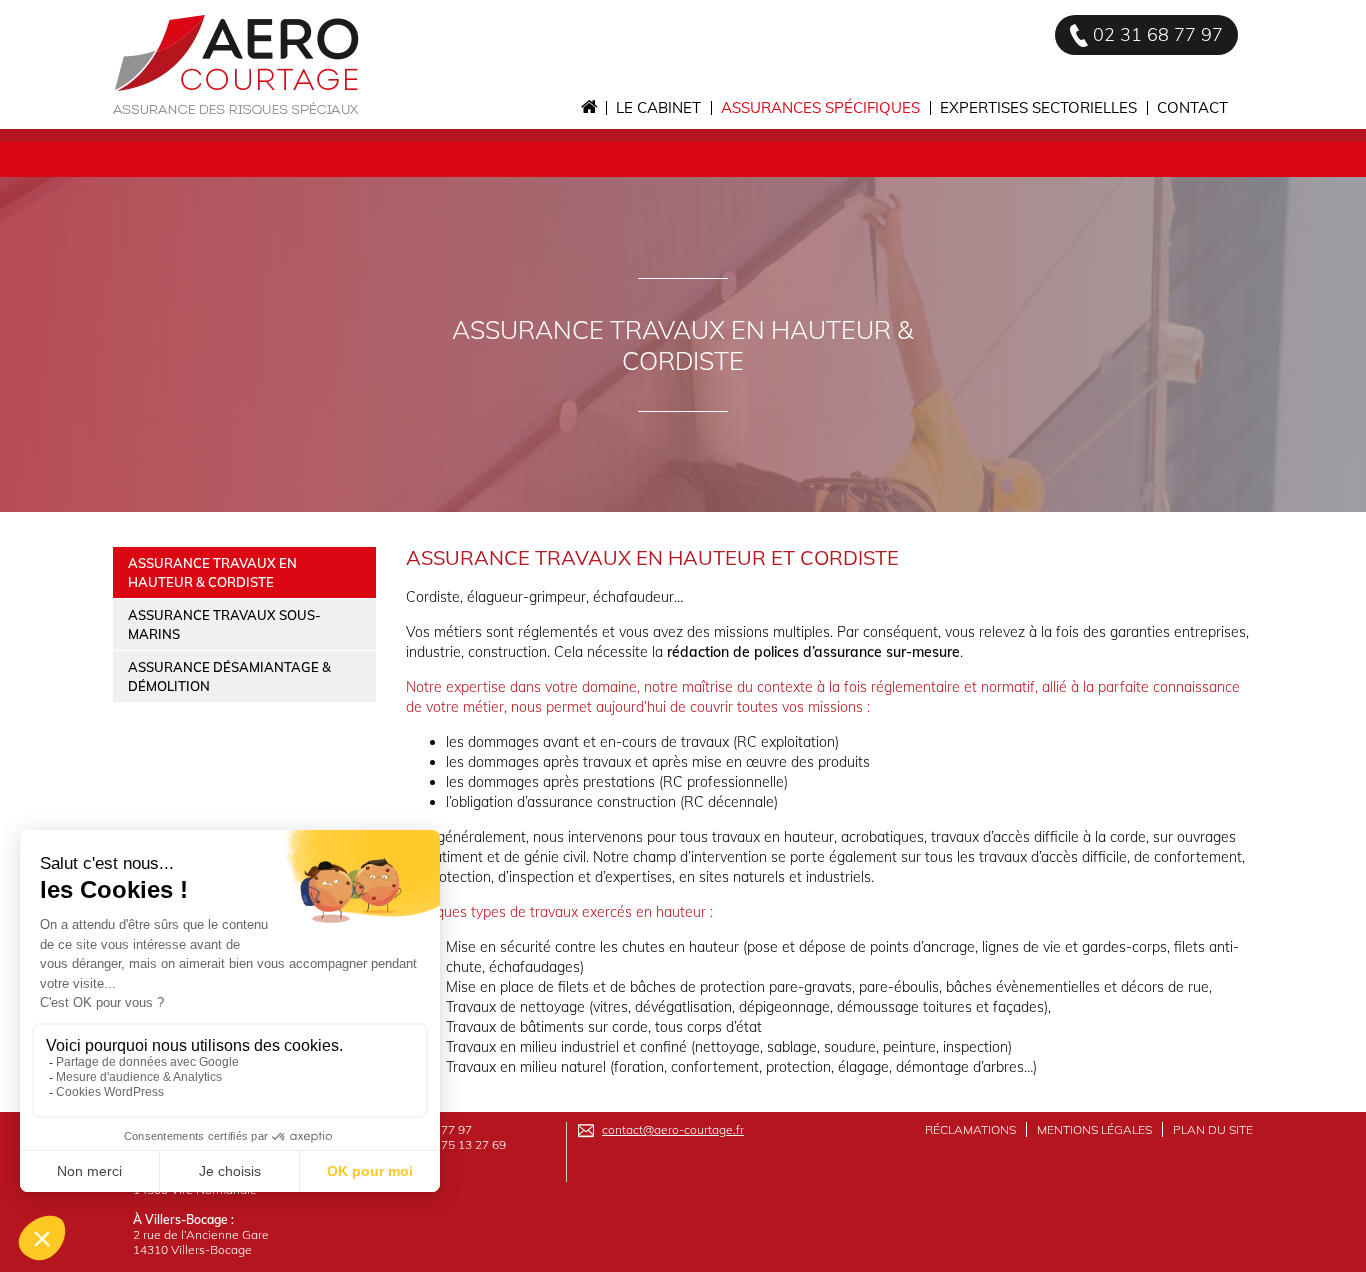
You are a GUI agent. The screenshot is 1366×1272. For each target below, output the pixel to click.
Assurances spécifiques (820, 107)
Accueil (588, 107)
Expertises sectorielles (1038, 107)
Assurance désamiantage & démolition (229, 676)
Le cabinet (658, 107)
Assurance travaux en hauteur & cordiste (212, 572)
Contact (1192, 107)
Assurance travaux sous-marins (224, 624)
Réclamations (970, 1129)
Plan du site (1213, 1129)
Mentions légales (1094, 1129)
